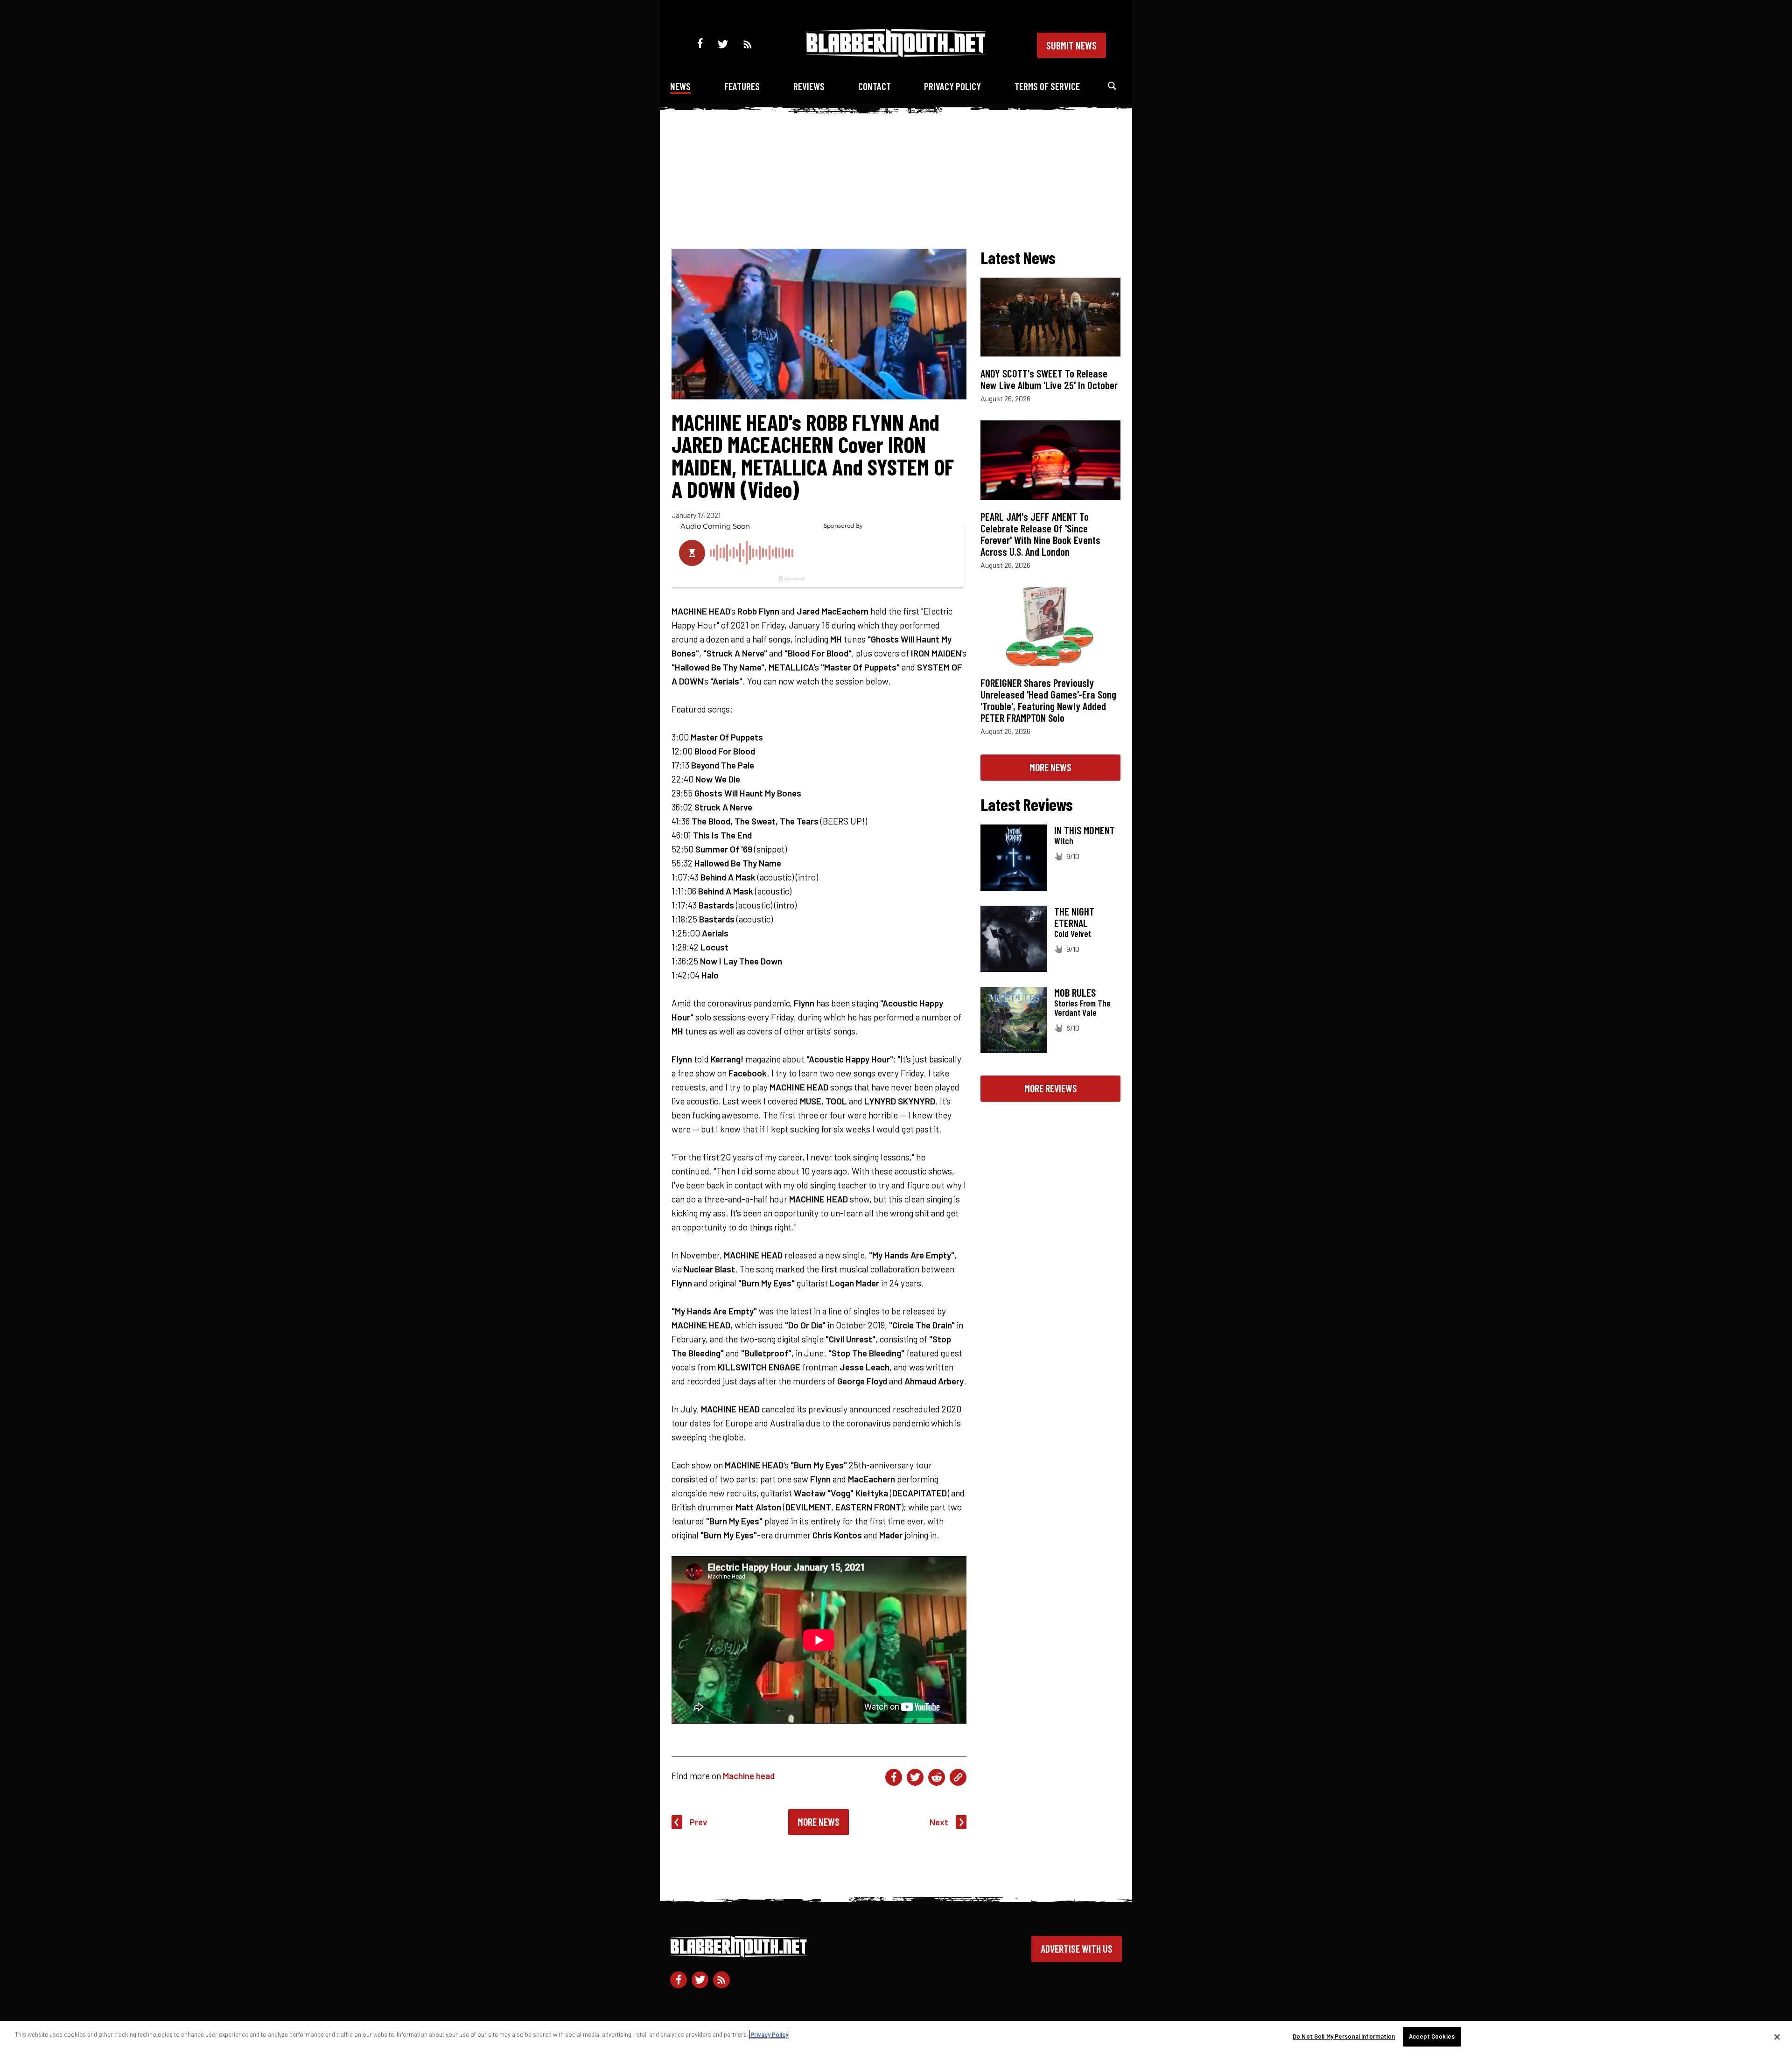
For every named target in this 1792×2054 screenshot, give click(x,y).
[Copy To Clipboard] (958, 1777)
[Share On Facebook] (894, 1777)
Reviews (809, 86)
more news (1050, 767)
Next (939, 1822)
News (680, 86)
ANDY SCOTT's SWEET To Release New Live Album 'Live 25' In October (1049, 379)
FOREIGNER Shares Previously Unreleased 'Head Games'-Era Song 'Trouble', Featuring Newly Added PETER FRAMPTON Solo (1048, 700)
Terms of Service (1047, 86)
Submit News (1071, 45)
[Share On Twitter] (915, 1777)
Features (742, 86)
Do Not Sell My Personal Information (1344, 2036)
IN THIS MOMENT (1085, 830)
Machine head (749, 1776)
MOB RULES (1075, 992)
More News (819, 1822)
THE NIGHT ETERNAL (1074, 917)
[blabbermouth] (896, 54)
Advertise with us (1077, 1949)
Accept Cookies (1432, 2036)
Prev (699, 1822)
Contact (875, 86)
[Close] (1777, 2037)
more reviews (1051, 1088)
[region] (896, 2037)
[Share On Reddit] (937, 1777)
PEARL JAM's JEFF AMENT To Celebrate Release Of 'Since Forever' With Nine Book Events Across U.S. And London (1040, 534)
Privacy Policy (952, 86)
